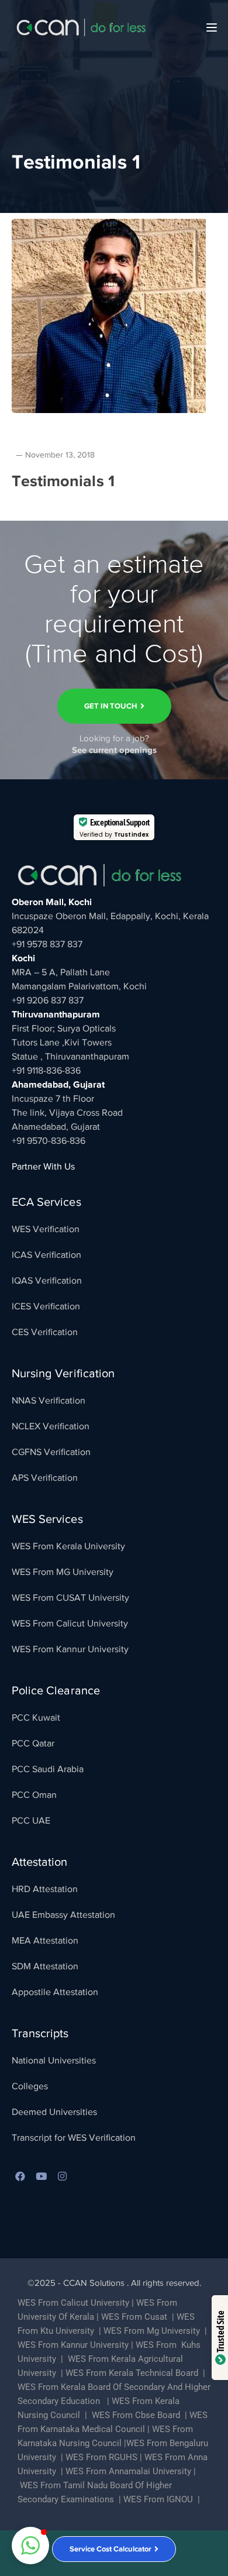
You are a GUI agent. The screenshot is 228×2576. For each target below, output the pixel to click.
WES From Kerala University (68, 1546)
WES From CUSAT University (70, 1598)
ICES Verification (46, 1306)
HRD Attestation (45, 1889)
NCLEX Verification (51, 1426)
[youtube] (42, 2177)
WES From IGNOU (158, 2499)
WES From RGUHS (101, 2457)
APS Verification (45, 1478)
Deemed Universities (54, 2112)
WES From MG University (63, 1572)
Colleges (30, 2086)
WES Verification (46, 1229)
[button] (30, 2546)
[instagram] (63, 2177)
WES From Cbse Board (136, 2415)
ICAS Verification (46, 1255)
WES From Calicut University (70, 1624)
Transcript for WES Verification (74, 2138)
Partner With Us (43, 1167)
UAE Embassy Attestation (63, 1915)
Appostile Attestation (55, 1992)
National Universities (54, 2061)
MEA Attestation (45, 1941)
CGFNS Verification (51, 1452)
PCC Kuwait (36, 1718)
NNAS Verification (49, 1401)
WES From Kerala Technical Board (132, 2373)
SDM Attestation (45, 1966)
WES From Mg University (152, 2331)
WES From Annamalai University (128, 2471)
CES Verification (45, 1332)
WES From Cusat (134, 2317)
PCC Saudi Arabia (48, 1769)
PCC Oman (34, 1795)
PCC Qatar (33, 1743)
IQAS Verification (47, 1281)
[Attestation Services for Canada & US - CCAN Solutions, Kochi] (81, 27)
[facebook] (20, 2177)
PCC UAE (31, 1821)
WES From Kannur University (70, 1649)
